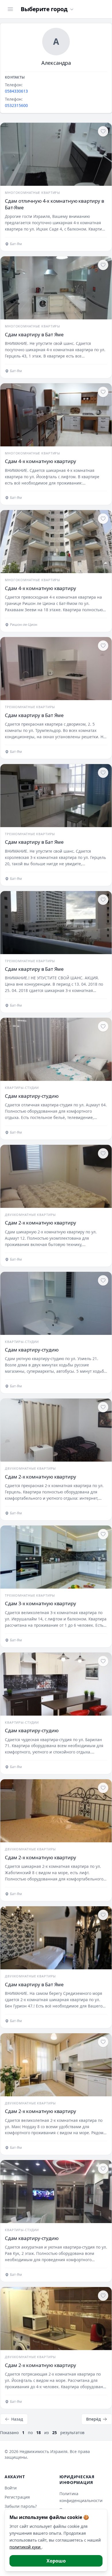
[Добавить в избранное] (103, 131)
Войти (11, 2488)
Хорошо (56, 2561)
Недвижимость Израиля (44, 2451)
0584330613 (16, 91)
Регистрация (17, 2497)
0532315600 (16, 105)
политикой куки (26, 2547)
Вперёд (93, 2419)
